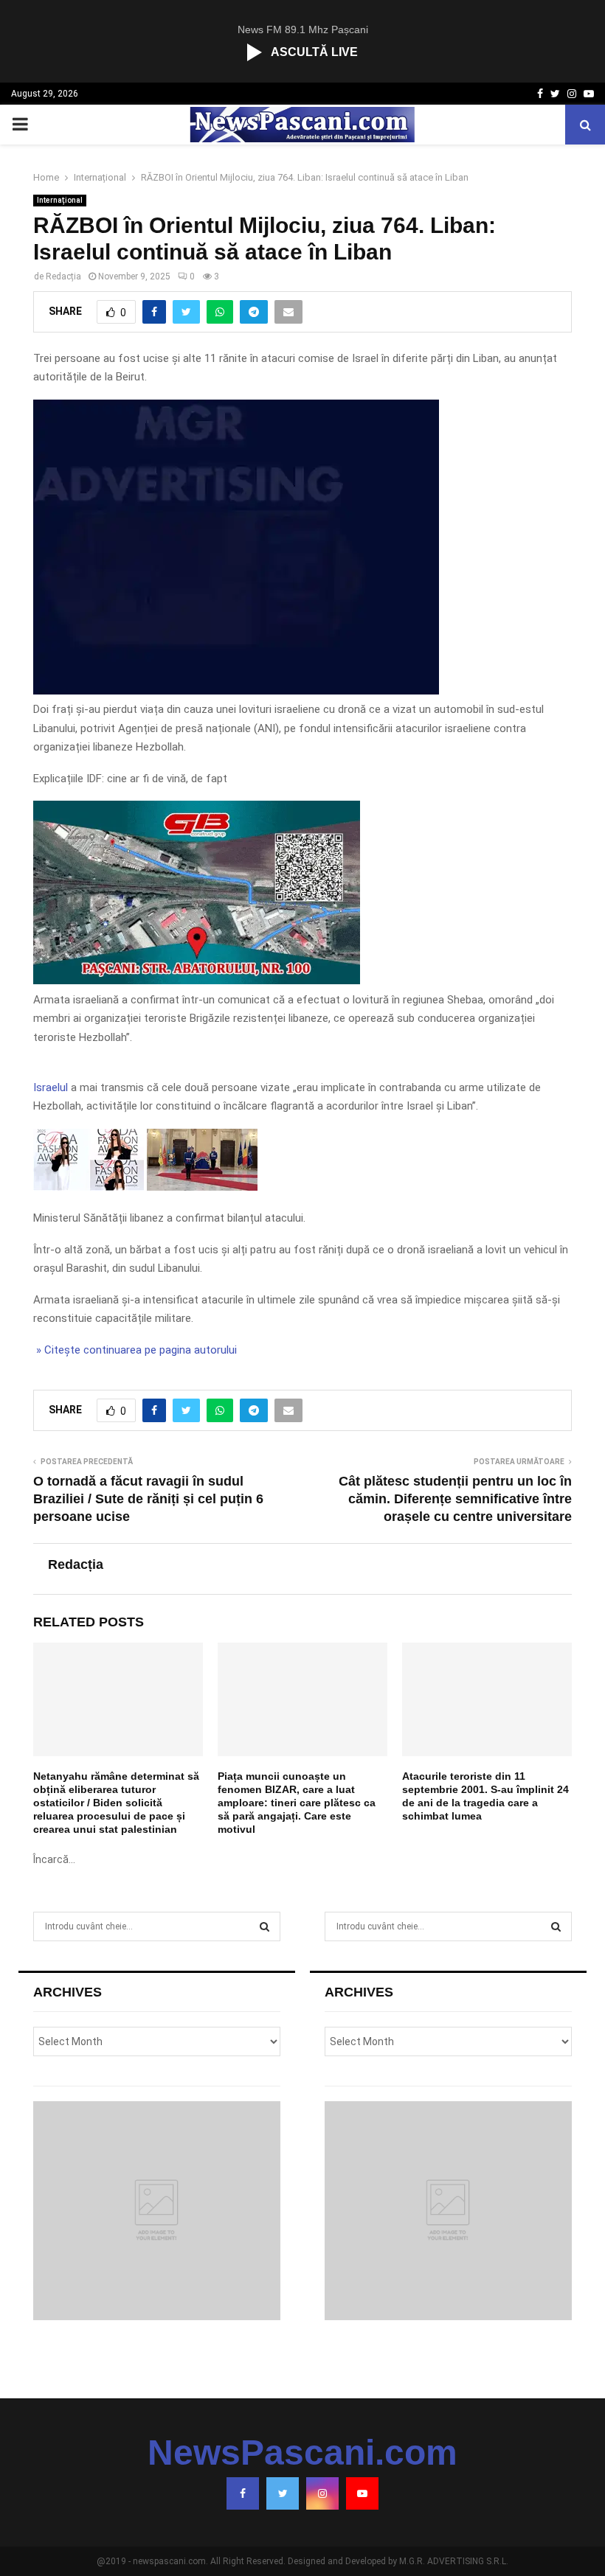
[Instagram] (322, 2493)
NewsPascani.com (302, 2453)
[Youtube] (362, 2493)
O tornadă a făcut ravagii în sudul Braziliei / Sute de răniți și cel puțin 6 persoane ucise (148, 1499)
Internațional (60, 200)
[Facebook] (243, 2493)
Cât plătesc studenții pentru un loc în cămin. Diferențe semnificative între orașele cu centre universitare (455, 1499)
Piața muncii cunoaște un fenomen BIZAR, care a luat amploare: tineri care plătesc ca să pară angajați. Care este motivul (297, 1803)
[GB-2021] (197, 981)
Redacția (63, 276)
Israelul (51, 1087)
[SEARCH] (265, 1926)
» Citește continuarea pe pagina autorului (135, 1350)
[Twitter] (283, 2493)
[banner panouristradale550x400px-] (236, 691)
